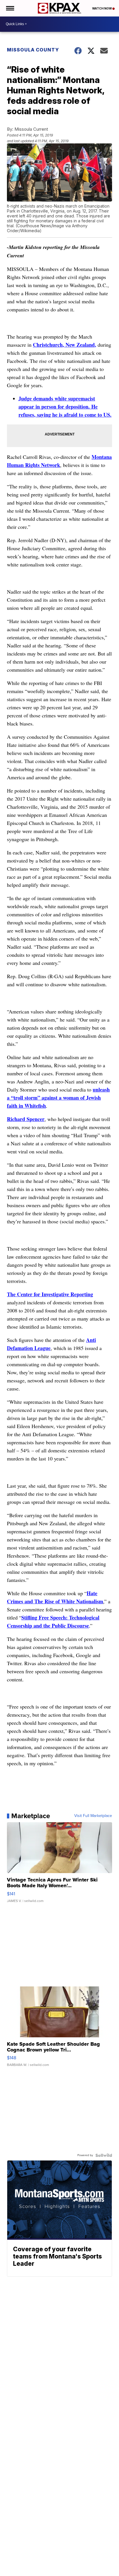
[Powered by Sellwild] (104, 2155)
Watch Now (102, 8)
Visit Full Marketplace (93, 1816)
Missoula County (33, 50)
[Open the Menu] (10, 8)
